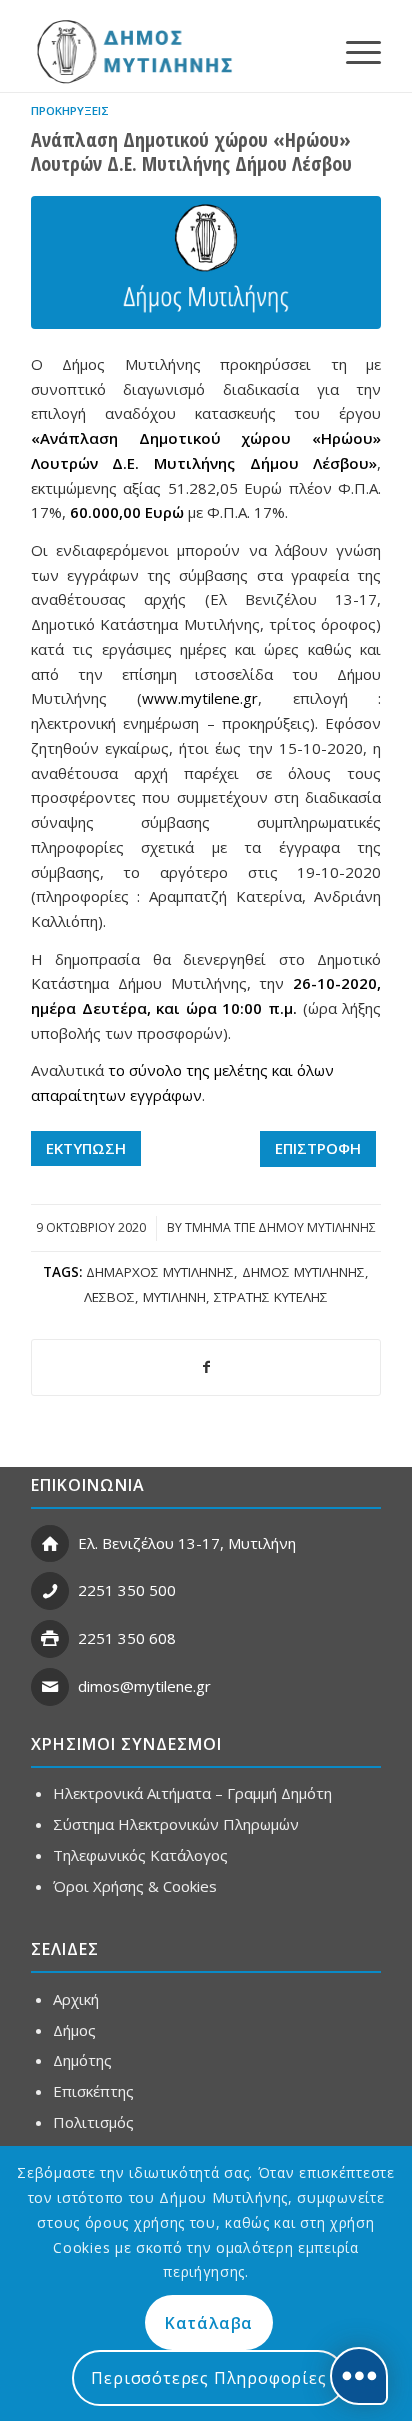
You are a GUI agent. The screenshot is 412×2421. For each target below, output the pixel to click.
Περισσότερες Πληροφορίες (208, 2378)
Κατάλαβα (209, 2323)
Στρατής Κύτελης (271, 1297)
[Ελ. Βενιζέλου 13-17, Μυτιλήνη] (50, 1544)
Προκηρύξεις (70, 110)
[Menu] (353, 51)
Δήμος (74, 2030)
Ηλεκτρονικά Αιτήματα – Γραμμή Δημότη (192, 1793)
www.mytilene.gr (200, 698)
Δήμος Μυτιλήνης (303, 1272)
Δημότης (82, 2060)
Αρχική (76, 1999)
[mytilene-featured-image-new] (206, 262)
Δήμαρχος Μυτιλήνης (160, 1272)
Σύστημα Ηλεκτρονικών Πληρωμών (176, 1824)
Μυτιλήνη (174, 1297)
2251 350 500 (127, 1590)
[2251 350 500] (50, 1591)
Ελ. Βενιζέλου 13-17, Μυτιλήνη (187, 1543)
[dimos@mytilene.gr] (50, 1687)
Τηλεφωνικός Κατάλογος (140, 1855)
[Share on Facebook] (206, 1367)
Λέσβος (109, 1297)
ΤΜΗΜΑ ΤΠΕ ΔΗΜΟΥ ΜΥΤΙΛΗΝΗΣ (280, 1227)
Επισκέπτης (93, 2091)
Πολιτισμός (93, 2122)
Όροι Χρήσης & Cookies (135, 1886)
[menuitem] (353, 51)
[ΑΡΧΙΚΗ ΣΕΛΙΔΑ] (132, 51)
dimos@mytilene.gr (144, 1686)
